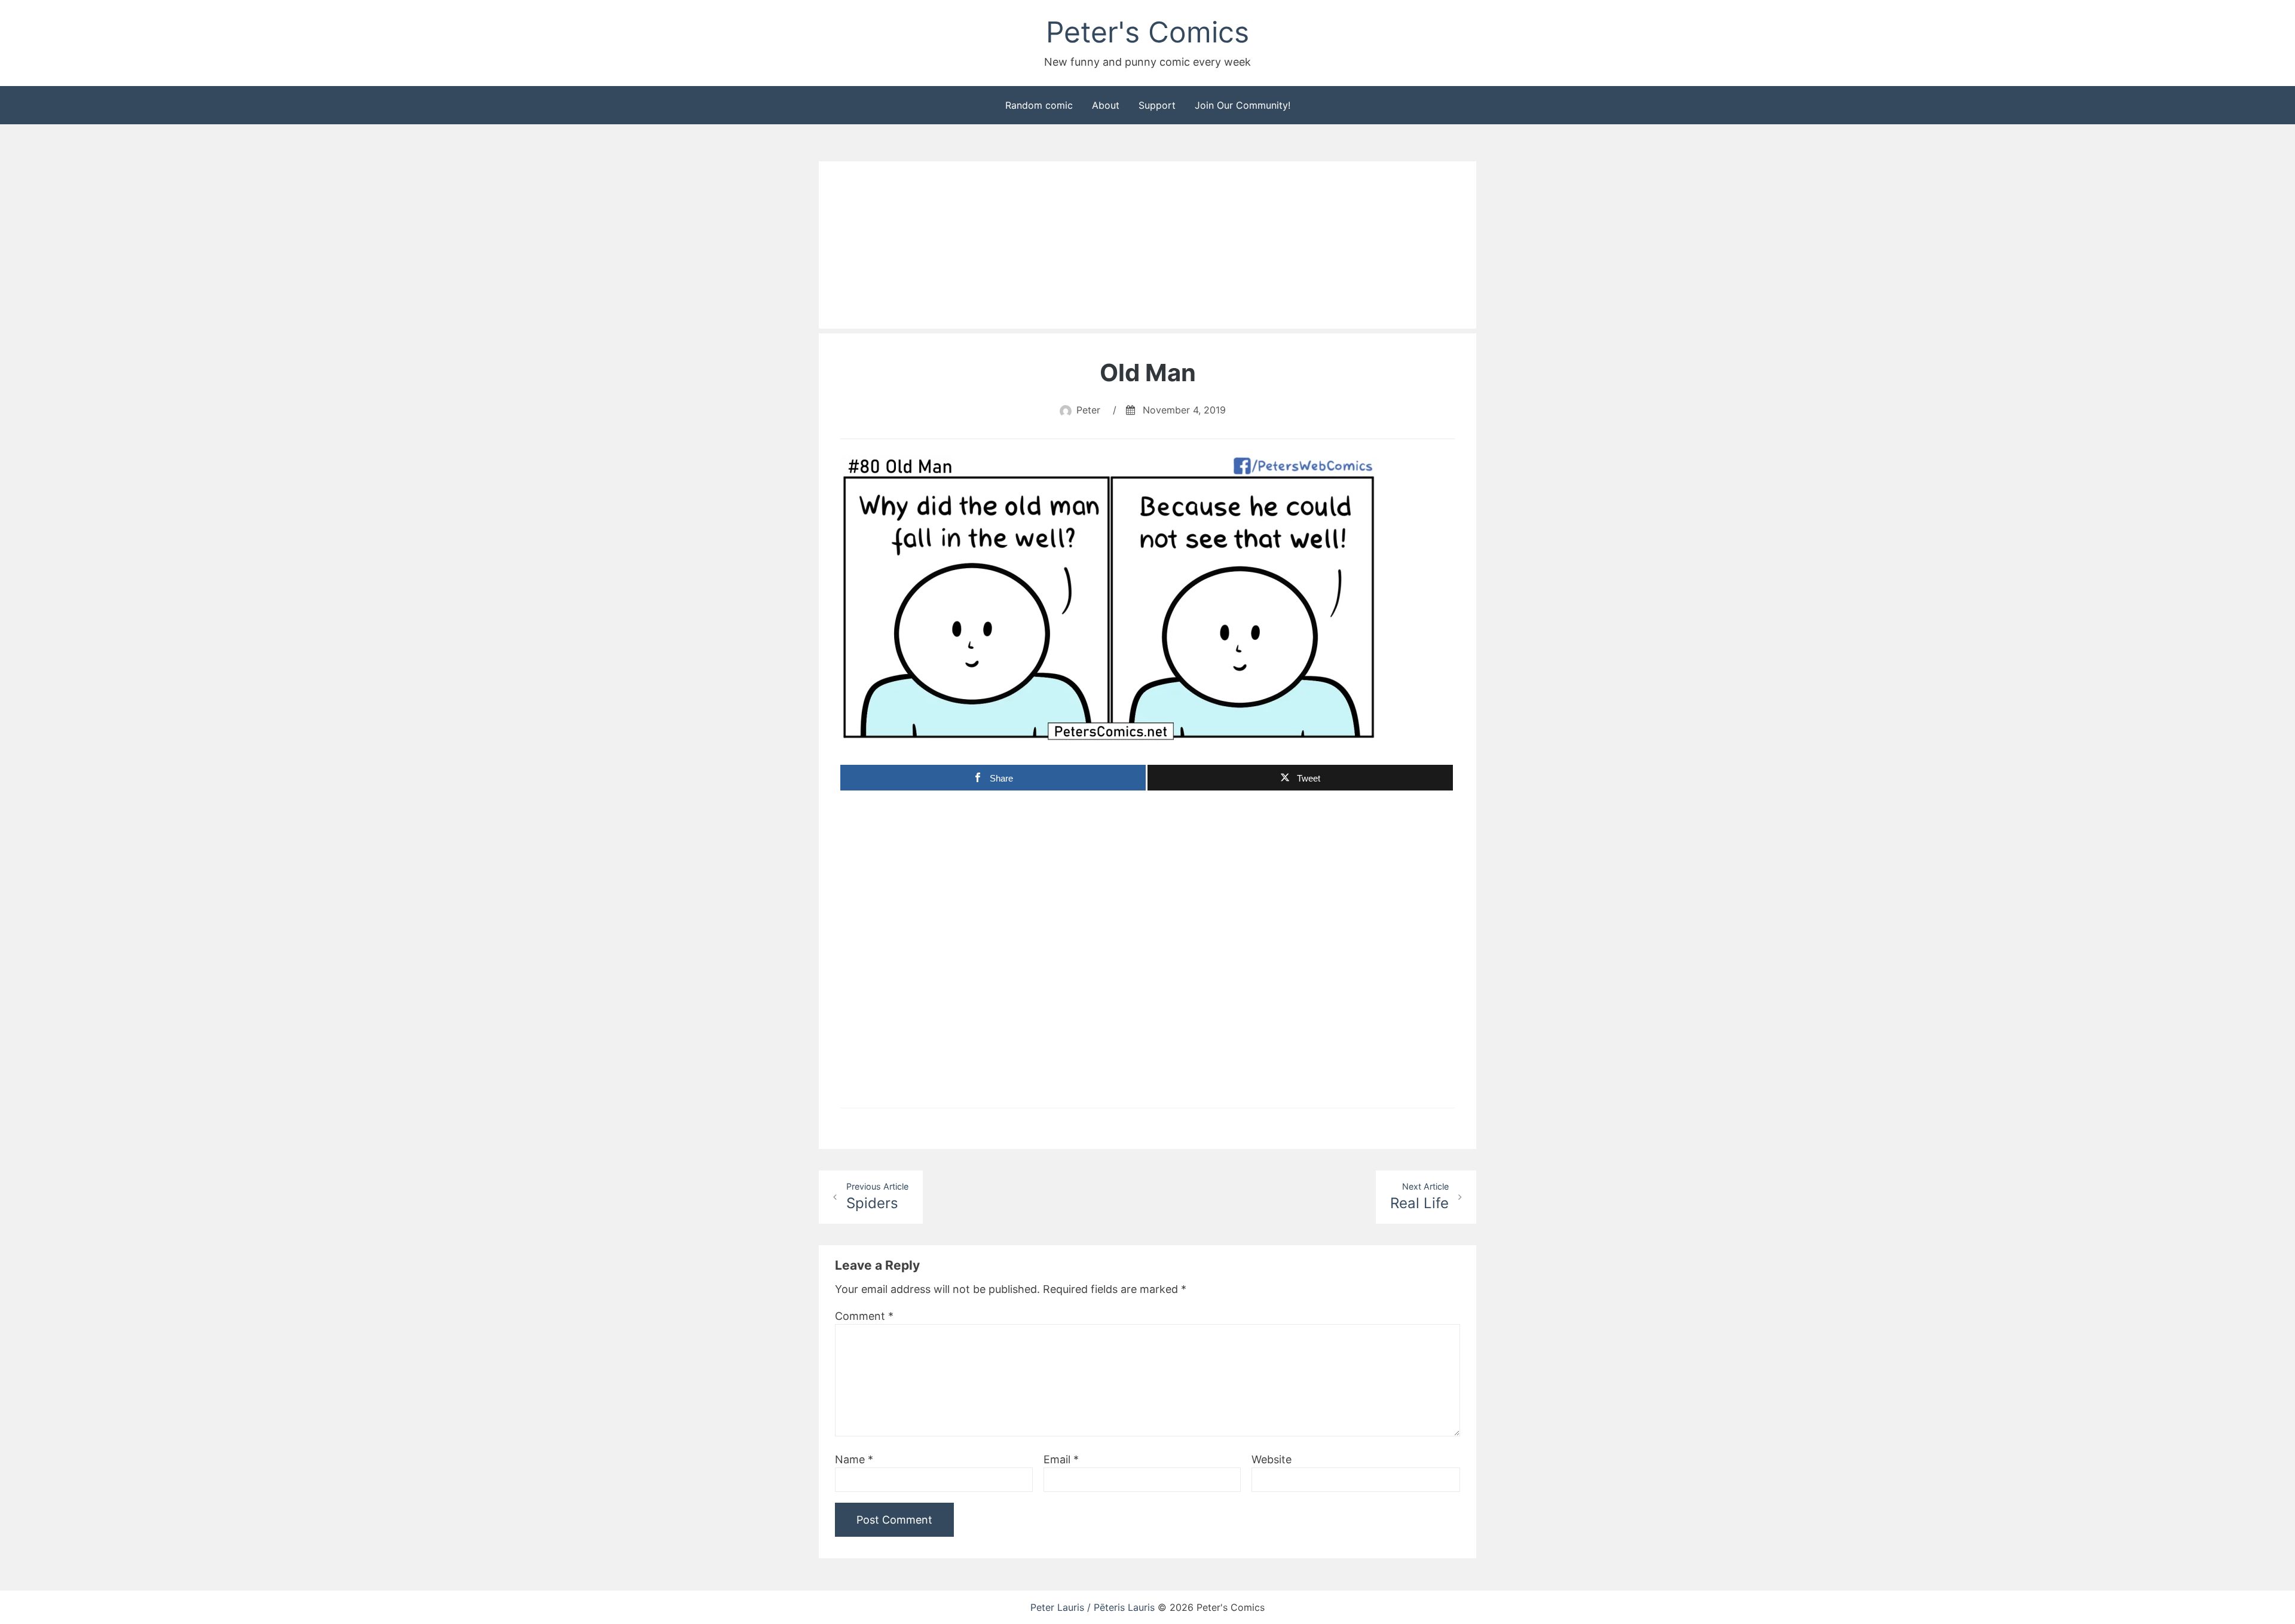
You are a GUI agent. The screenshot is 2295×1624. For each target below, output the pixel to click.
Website (1272, 1459)
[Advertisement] (1147, 245)
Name (854, 1459)
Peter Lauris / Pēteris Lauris (1093, 1607)
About (1106, 105)
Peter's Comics (1147, 32)
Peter (1088, 410)
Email (1061, 1459)
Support (1157, 105)
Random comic (1039, 105)
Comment (864, 1316)
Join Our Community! (1243, 105)
